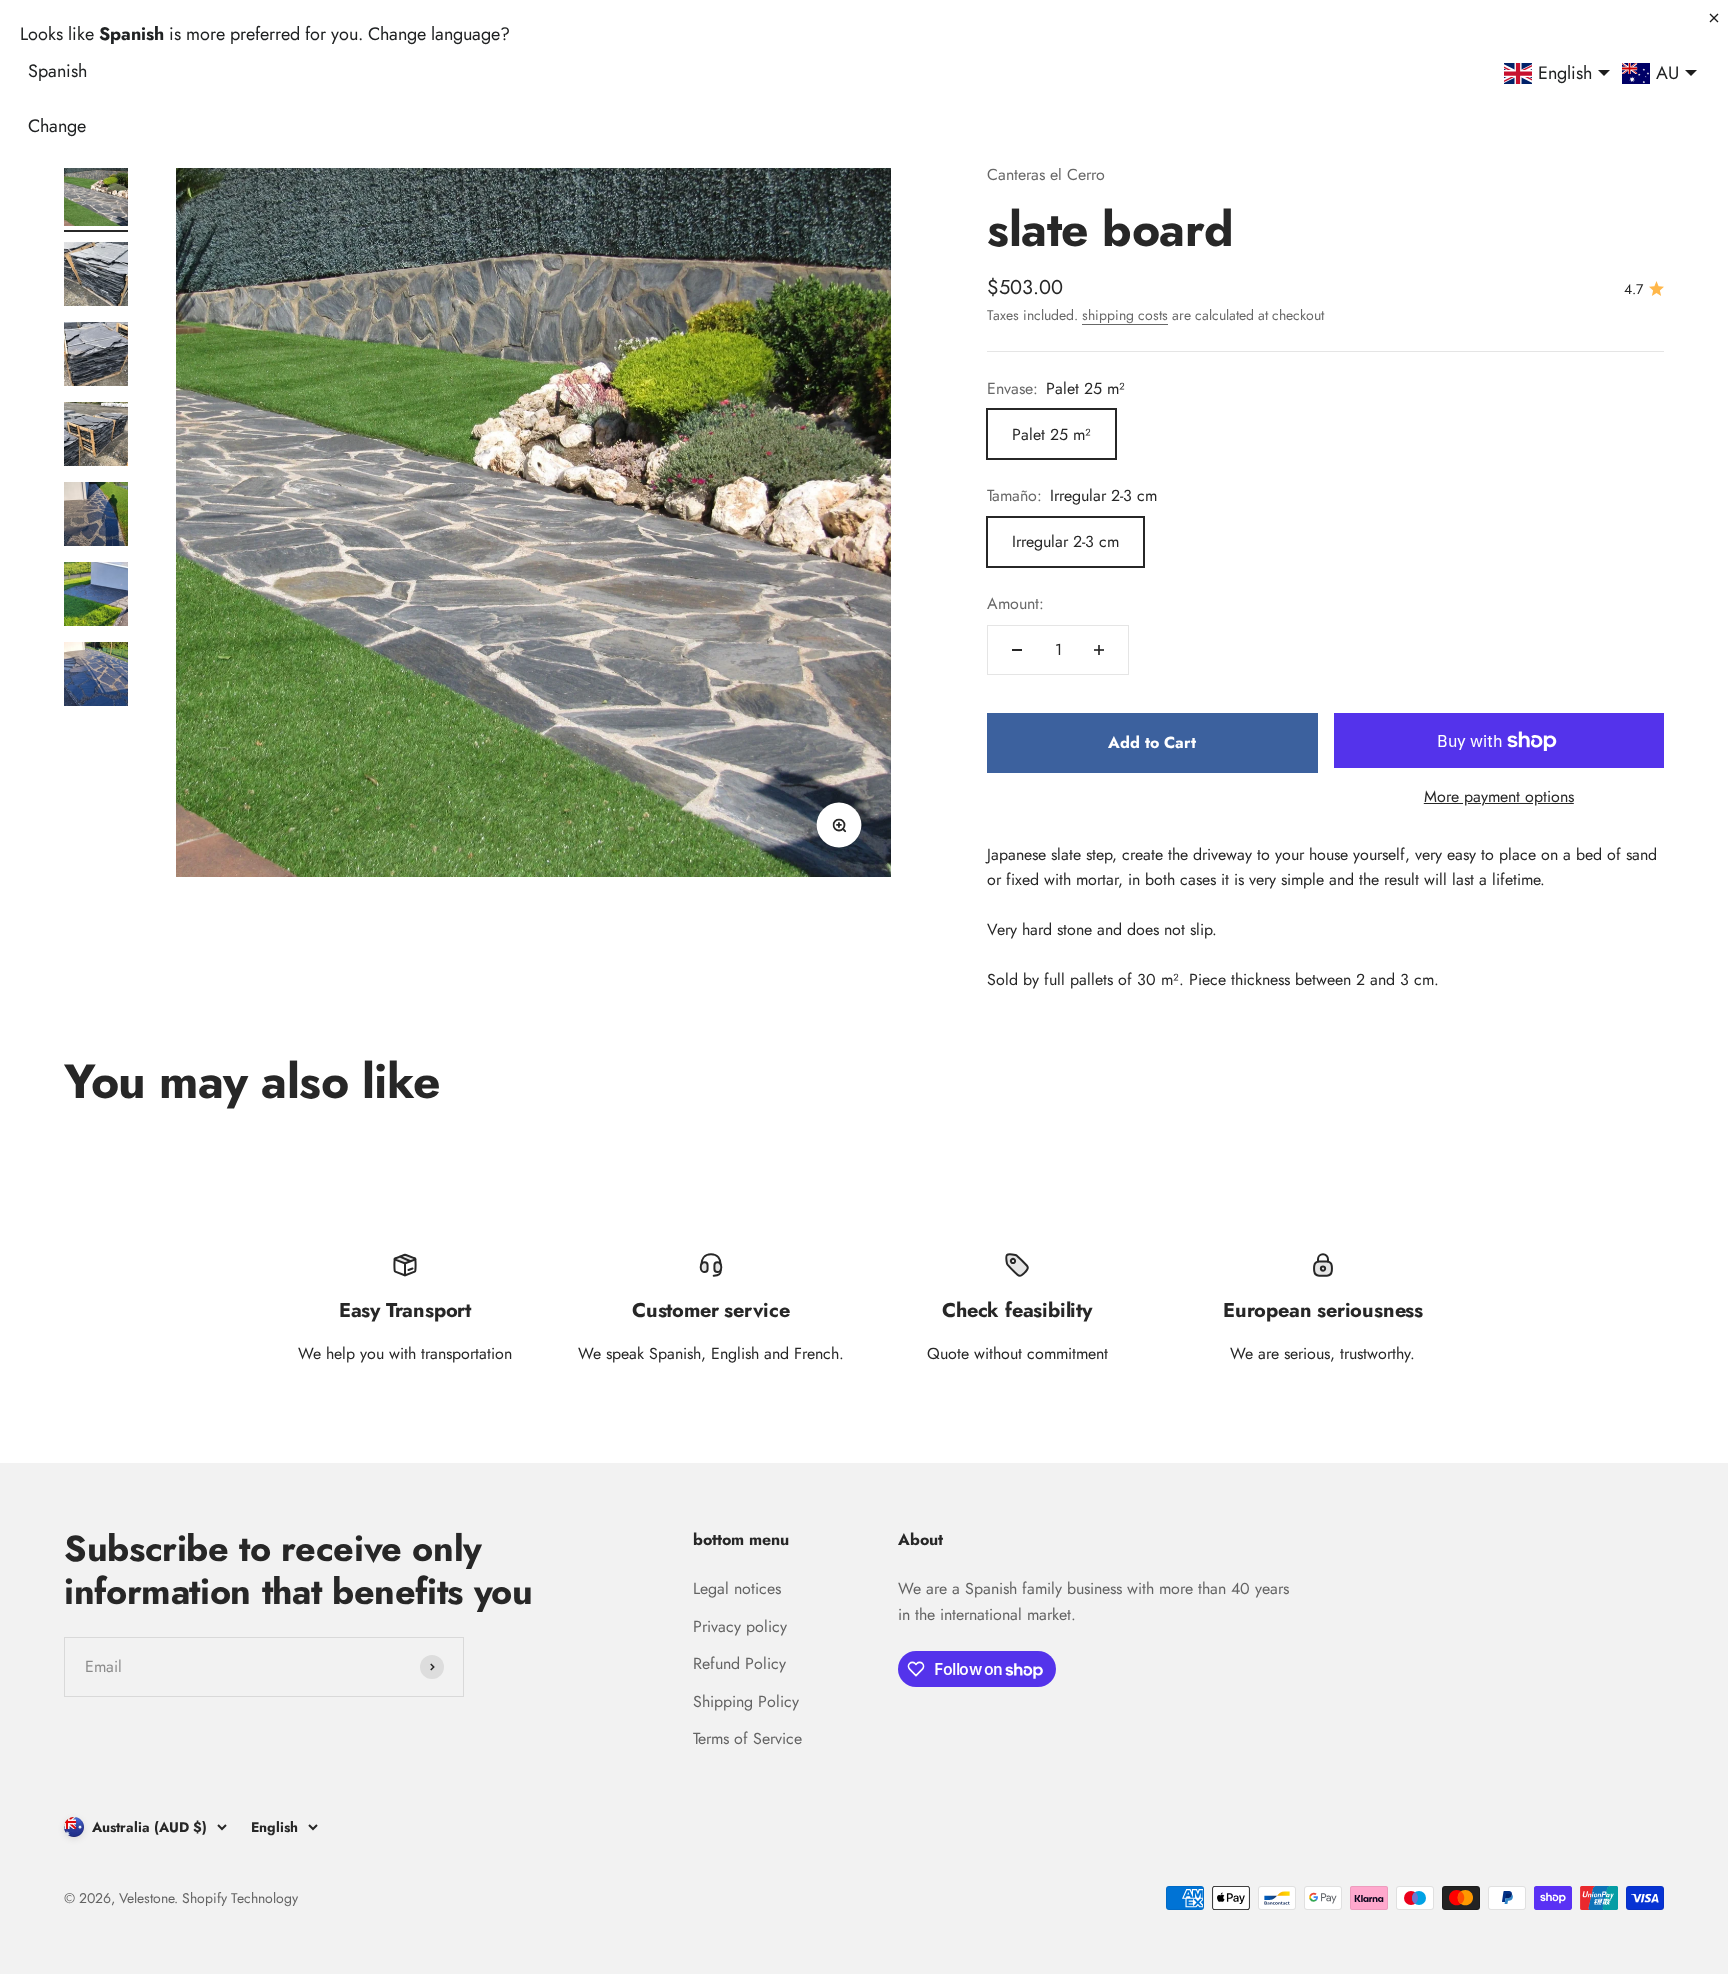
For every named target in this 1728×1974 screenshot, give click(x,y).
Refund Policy (739, 1663)
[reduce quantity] (1017, 650)
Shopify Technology (240, 1898)
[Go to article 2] (96, 277)
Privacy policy (740, 1626)
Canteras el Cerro (1046, 174)
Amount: (1015, 603)
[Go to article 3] (96, 357)
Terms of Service (747, 1738)
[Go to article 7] (96, 677)
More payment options (1499, 796)
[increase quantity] (1099, 650)
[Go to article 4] (96, 437)
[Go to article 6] (96, 597)
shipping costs (1125, 315)
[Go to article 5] (96, 517)
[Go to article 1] (96, 197)
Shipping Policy (746, 1701)
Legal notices (737, 1588)
